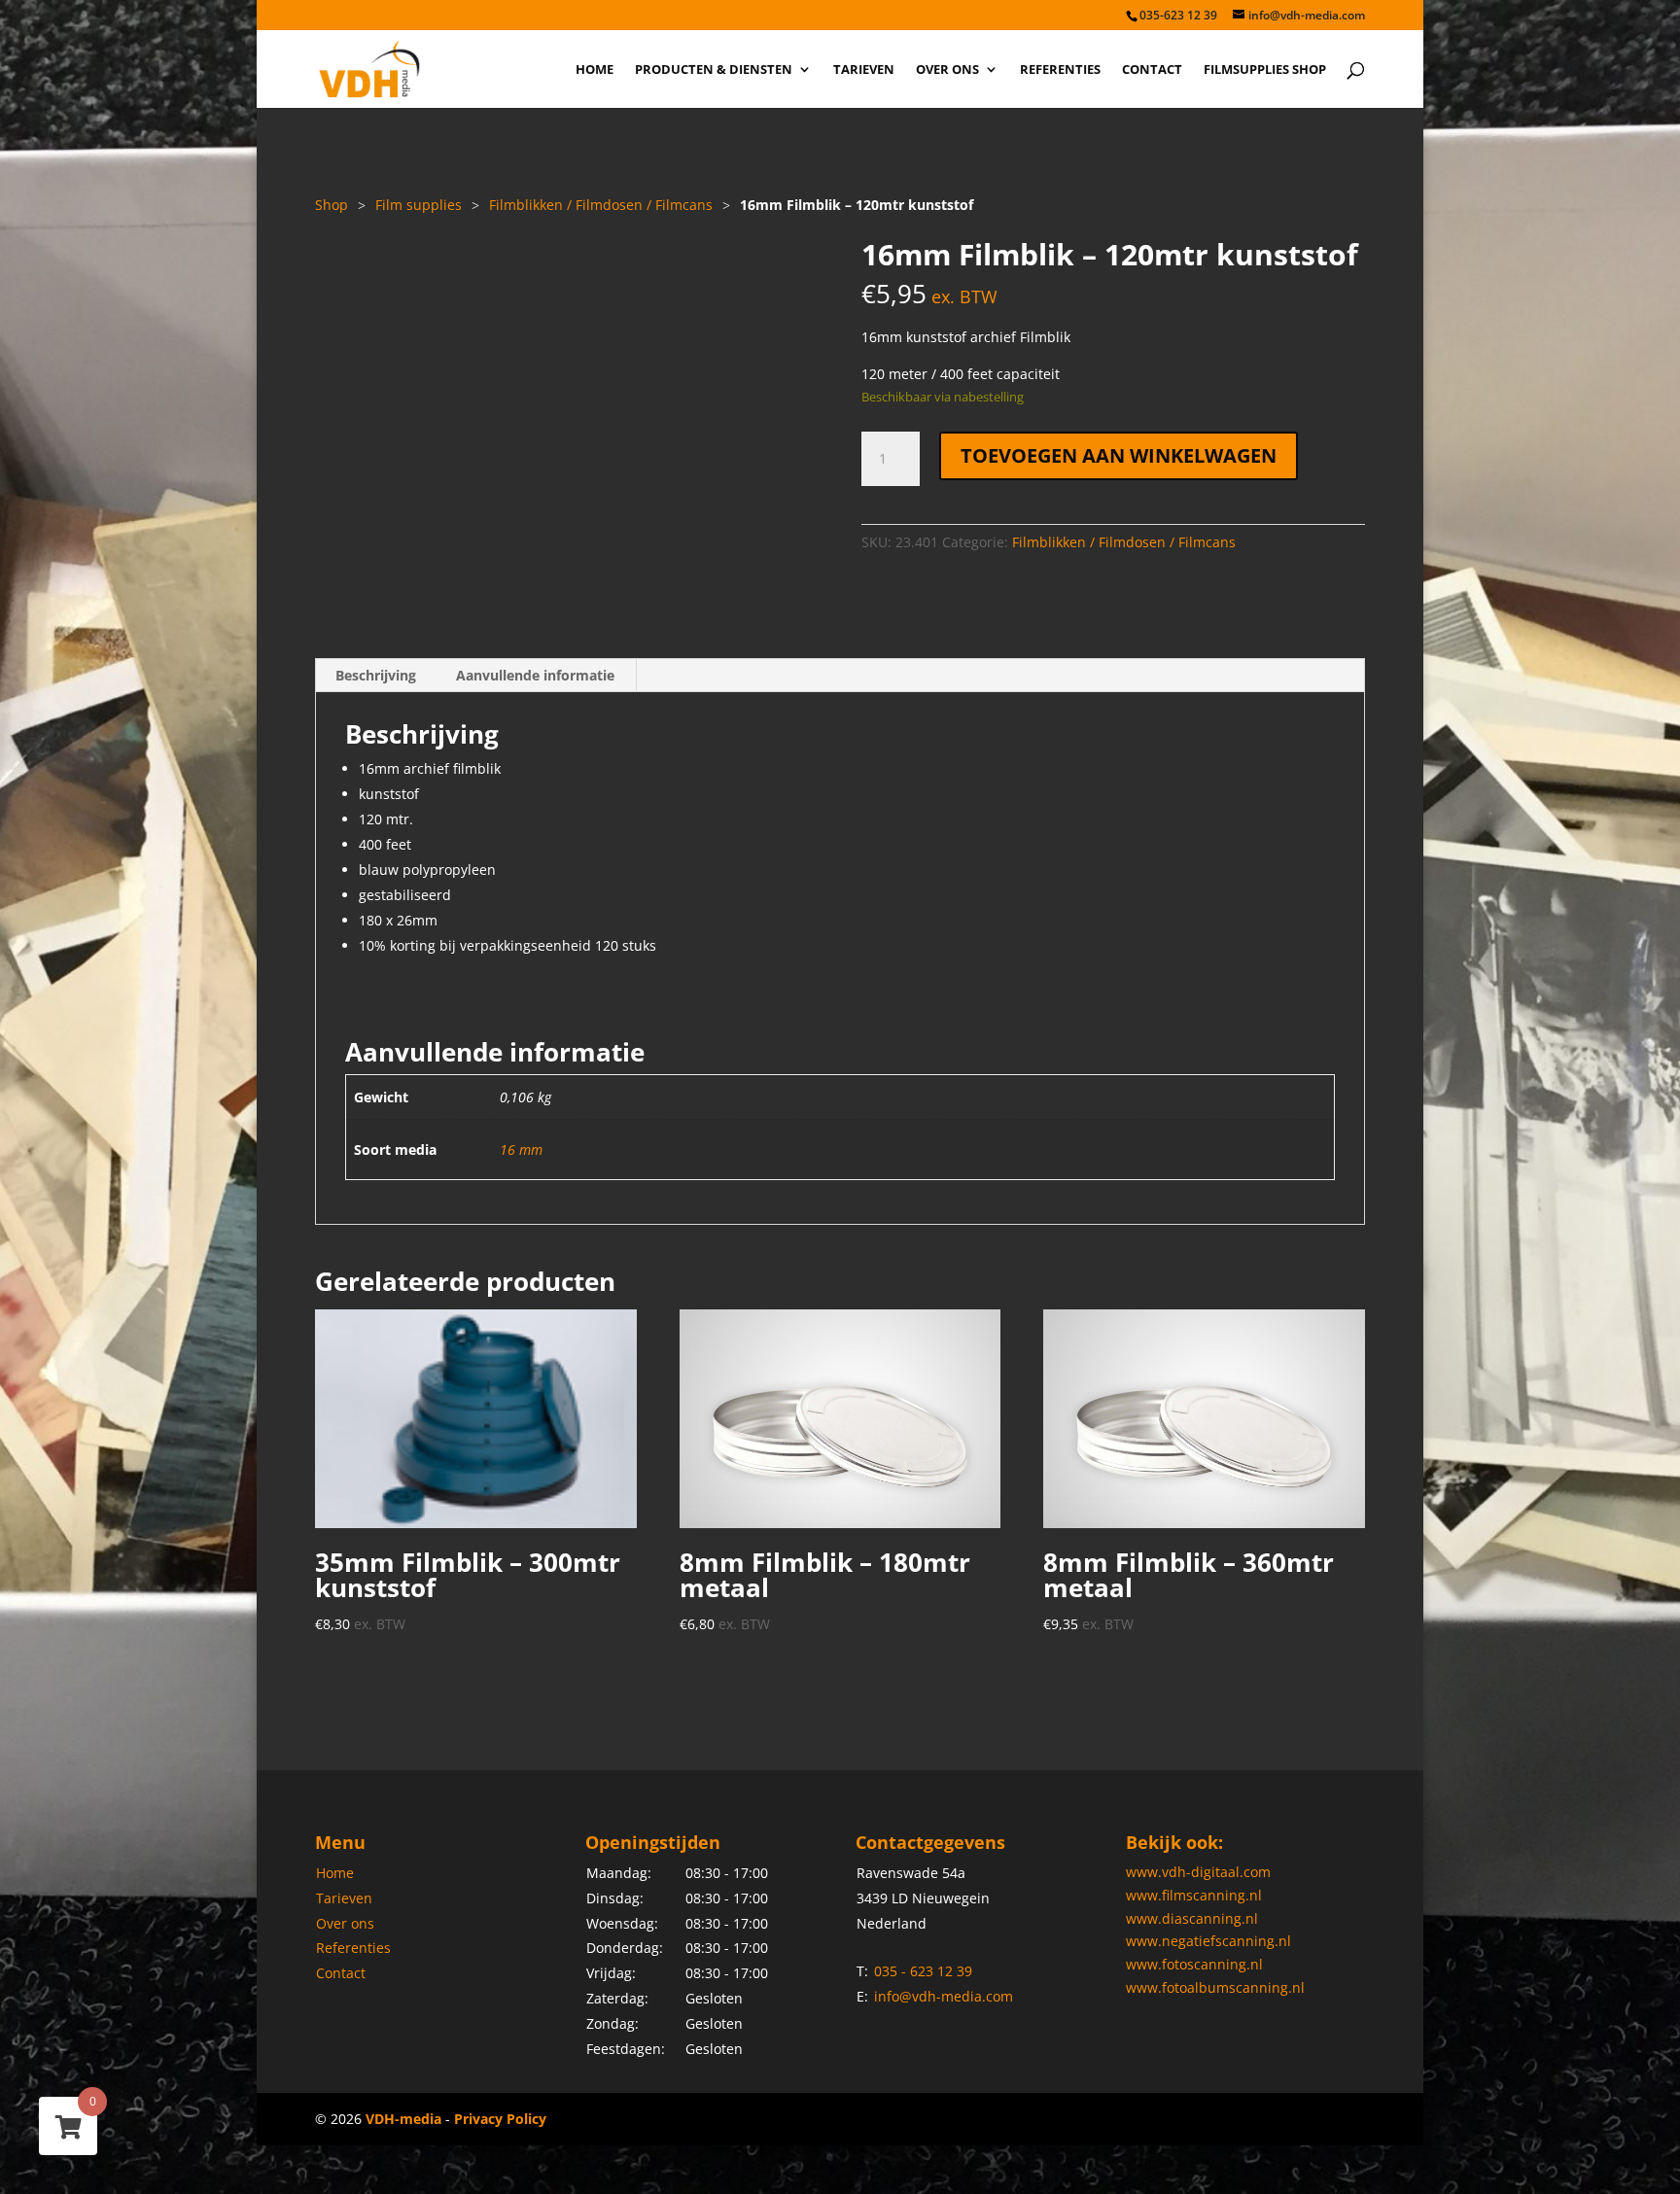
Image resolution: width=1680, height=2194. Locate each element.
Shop (332, 205)
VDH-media (403, 2119)
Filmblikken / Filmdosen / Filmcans (601, 205)
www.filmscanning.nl (1194, 1895)
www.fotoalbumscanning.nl (1215, 1987)
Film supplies (419, 205)
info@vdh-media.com (944, 1996)
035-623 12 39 (1178, 15)
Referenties (1060, 70)
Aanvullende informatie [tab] (535, 675)
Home (595, 70)
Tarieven (864, 70)
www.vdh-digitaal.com (1198, 1872)
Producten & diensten (714, 70)
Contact (1152, 70)
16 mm (521, 1149)
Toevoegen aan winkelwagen (1119, 455)
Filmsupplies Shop (1265, 70)
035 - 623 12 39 (923, 1971)
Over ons (947, 70)
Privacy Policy (500, 2119)
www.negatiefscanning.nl (1208, 1941)
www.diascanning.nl (1192, 1918)
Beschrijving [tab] (376, 675)
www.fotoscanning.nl (1194, 1964)
